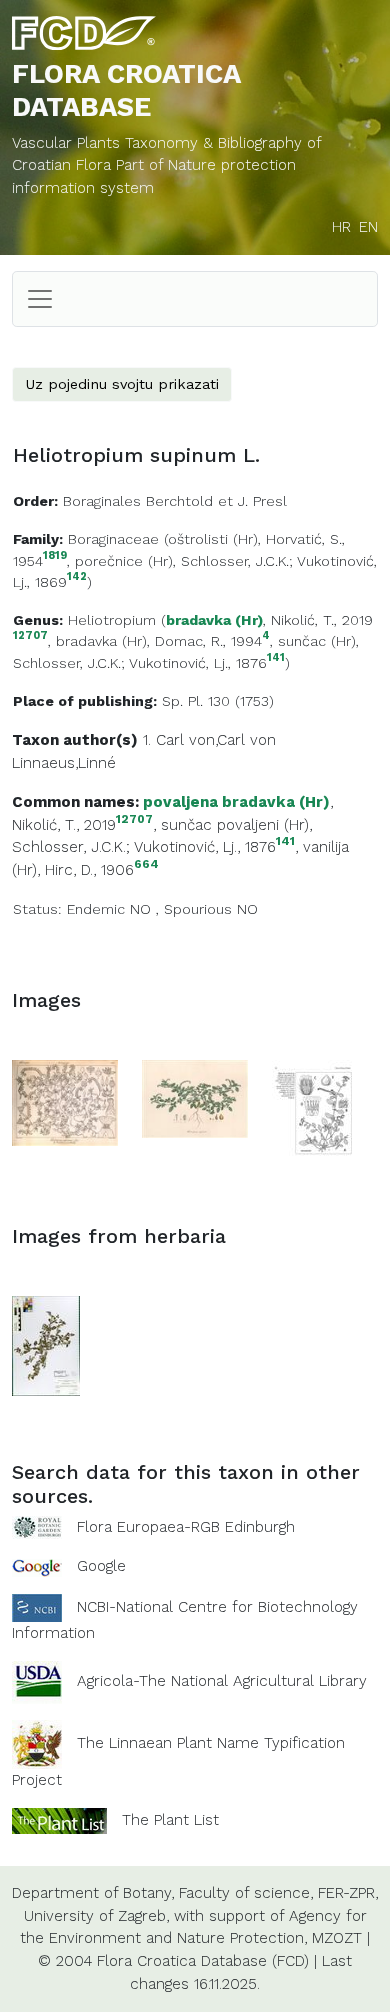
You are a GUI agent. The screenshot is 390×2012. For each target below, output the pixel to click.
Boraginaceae (113, 539)
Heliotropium (112, 620)
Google (101, 1566)
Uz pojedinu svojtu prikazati (122, 384)
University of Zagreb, (96, 1916)
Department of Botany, (93, 1893)
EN (368, 227)
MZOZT (337, 1938)
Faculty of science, (246, 1893)
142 (77, 577)
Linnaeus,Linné (64, 763)
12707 (30, 636)
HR (341, 227)
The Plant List (170, 1820)
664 (146, 864)
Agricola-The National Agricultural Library (222, 1681)
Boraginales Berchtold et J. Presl (175, 501)
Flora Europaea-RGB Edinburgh (186, 1527)
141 (276, 658)
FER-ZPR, (348, 1893)
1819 (55, 556)
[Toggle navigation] (40, 299)
